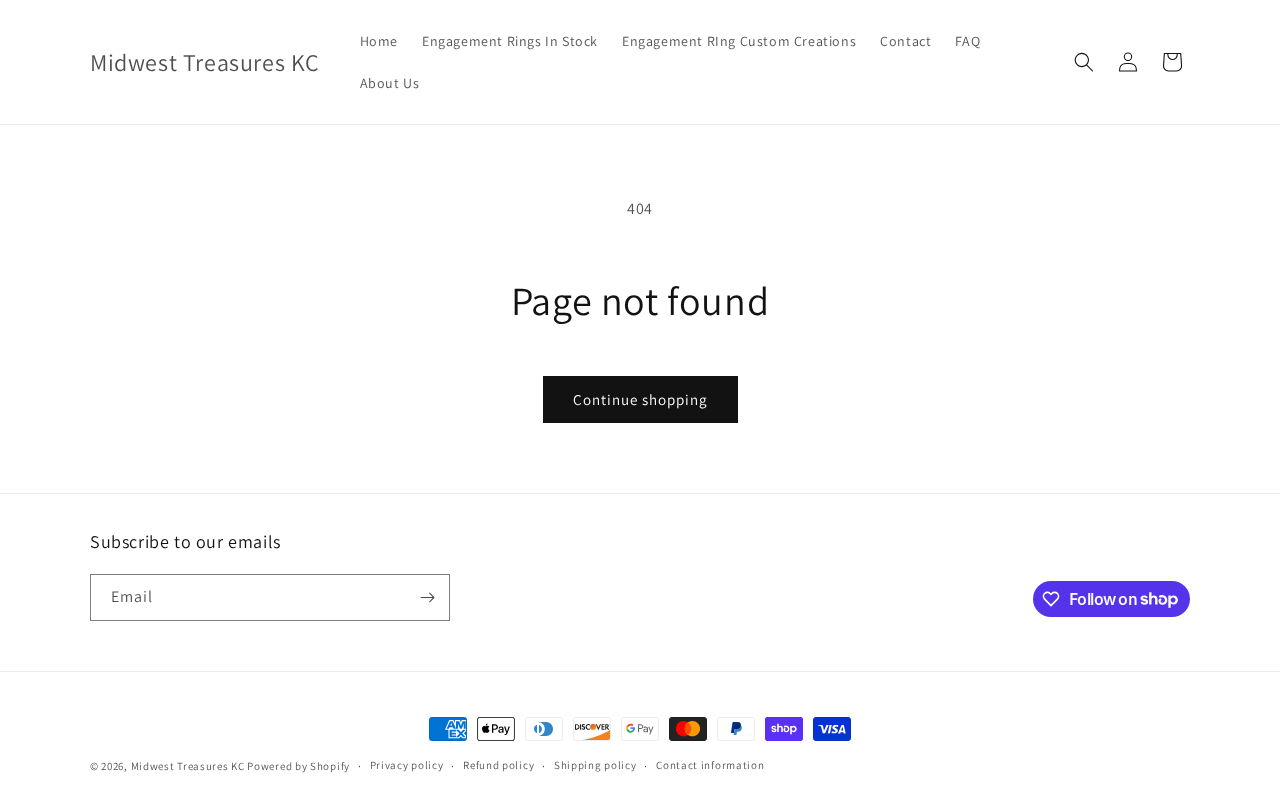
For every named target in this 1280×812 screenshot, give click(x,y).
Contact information (710, 765)
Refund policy (498, 765)
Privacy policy (407, 765)
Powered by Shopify (298, 766)
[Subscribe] (427, 597)
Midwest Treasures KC (188, 766)
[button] (1084, 62)
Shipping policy (595, 765)
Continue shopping (640, 399)
